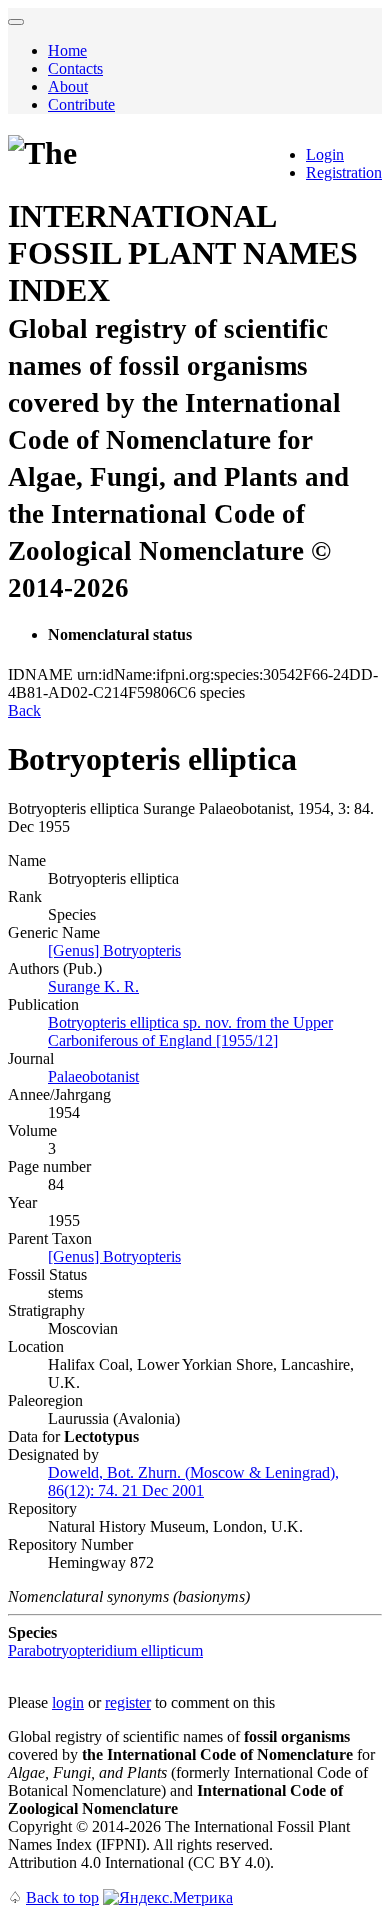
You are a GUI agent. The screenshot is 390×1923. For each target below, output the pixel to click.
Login (325, 154)
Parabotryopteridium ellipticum (105, 1650)
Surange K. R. (93, 986)
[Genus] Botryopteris (114, 950)
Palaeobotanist (93, 1076)
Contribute (81, 104)
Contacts (75, 68)
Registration (344, 172)
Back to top (62, 1897)
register (128, 1702)
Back (24, 710)
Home (67, 50)
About (68, 86)
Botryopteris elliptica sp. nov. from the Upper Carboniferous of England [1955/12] (190, 1031)
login (68, 1702)
